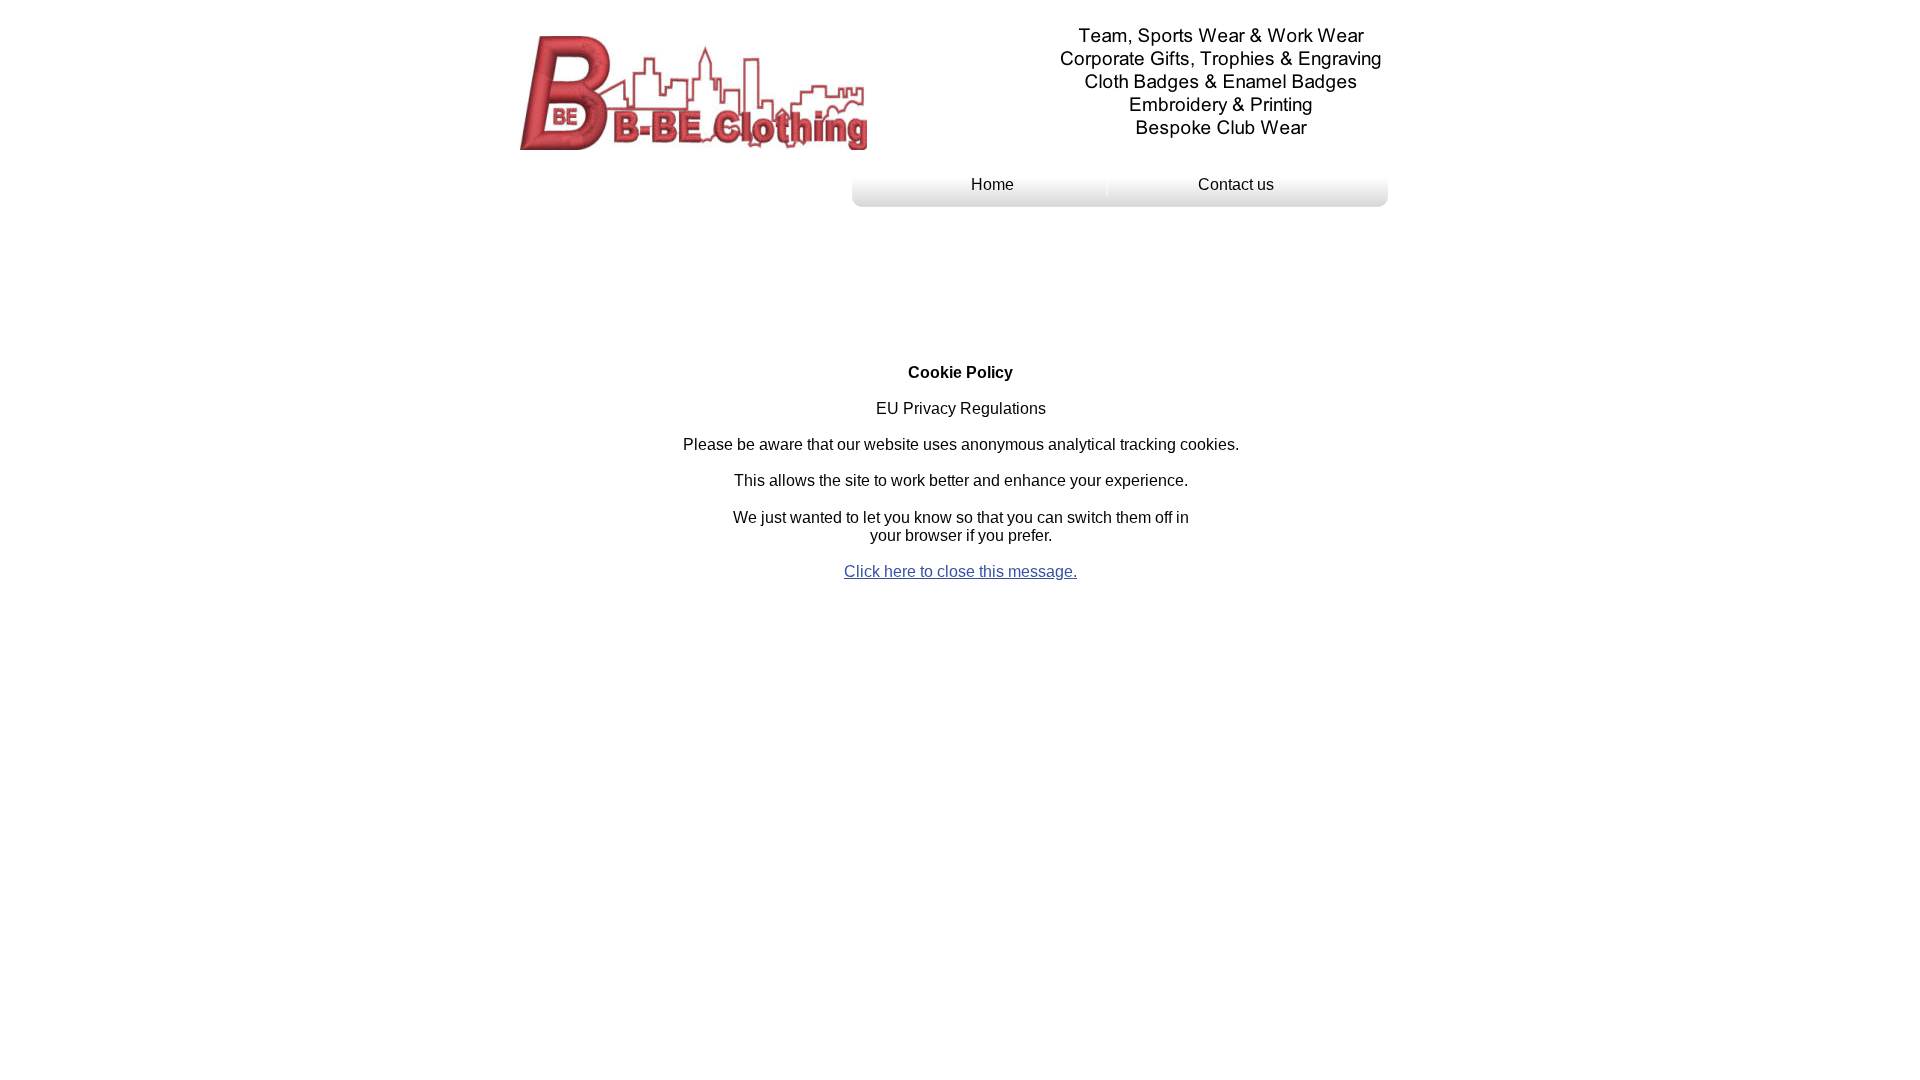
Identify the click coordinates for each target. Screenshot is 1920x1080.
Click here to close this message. (960, 571)
